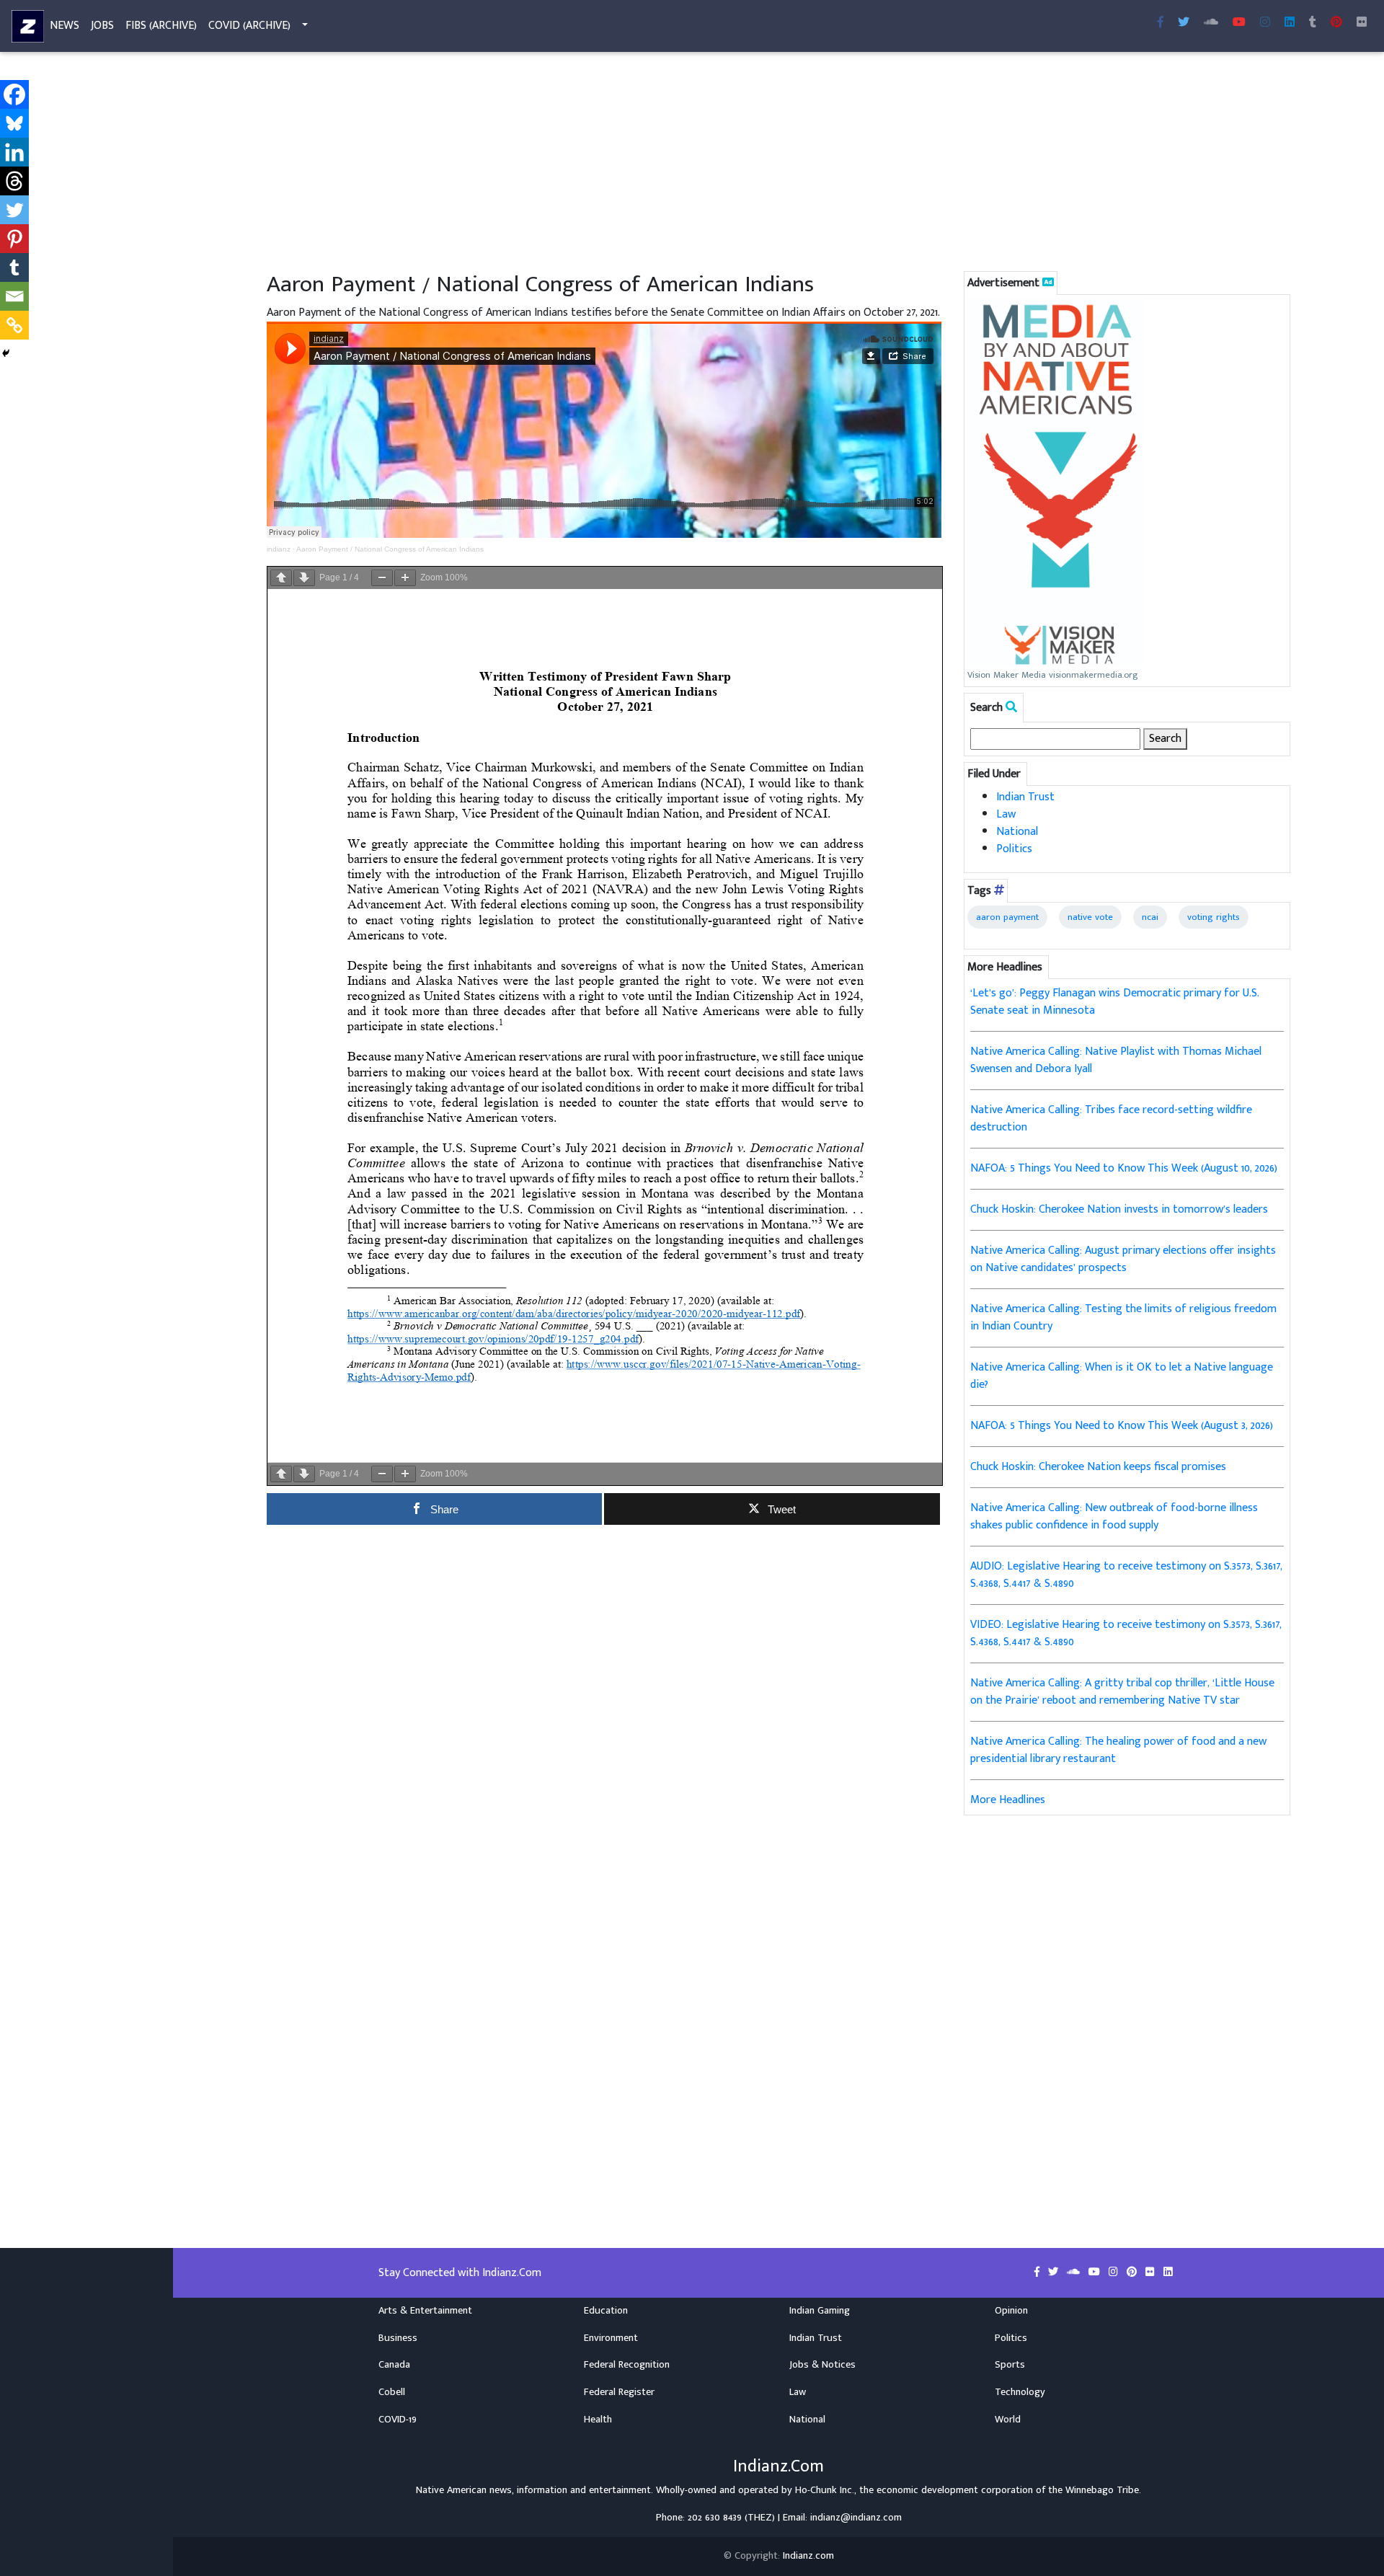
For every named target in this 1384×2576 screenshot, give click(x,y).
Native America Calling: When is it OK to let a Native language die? (1122, 1376)
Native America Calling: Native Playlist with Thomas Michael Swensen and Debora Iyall (1116, 1060)
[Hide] (6, 353)
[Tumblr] (14, 267)
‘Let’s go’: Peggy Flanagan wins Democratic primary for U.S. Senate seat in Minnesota (1115, 1002)
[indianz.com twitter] (1184, 23)
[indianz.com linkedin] (1290, 23)
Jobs (102, 26)
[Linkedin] (14, 152)
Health (598, 2420)
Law (1006, 814)
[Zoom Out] (382, 578)
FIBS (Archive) (161, 26)
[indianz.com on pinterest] (1133, 2272)
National (1017, 832)
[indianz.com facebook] (1161, 23)
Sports (1010, 2365)
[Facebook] (14, 94)
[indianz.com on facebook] (1038, 2272)
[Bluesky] (14, 123)
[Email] (14, 296)
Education (606, 2311)
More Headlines (1008, 1800)
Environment (611, 2338)
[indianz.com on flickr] (1362, 23)
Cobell (392, 2392)
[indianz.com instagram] (1265, 23)
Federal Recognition (627, 2365)
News (65, 26)
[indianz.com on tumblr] (1313, 23)
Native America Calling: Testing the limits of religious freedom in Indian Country (1123, 1318)
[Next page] (304, 578)
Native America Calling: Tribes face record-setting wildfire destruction (1111, 1119)
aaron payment (1007, 917)
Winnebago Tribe (1102, 2490)
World (1008, 2420)
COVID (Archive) (249, 26)
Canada (394, 2365)
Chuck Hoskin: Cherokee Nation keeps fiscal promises (1098, 1467)
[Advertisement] (699, 164)
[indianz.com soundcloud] (1211, 23)
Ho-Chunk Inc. (825, 2490)
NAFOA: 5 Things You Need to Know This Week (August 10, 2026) (1124, 1168)
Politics (1014, 849)
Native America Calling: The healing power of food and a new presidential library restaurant (1118, 1750)
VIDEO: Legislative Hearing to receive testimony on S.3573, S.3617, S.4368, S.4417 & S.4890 (1126, 1633)
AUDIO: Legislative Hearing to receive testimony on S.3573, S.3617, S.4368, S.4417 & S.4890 (1126, 1575)
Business (398, 2338)
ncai (1150, 917)
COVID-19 (398, 2420)
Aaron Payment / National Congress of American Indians (390, 549)
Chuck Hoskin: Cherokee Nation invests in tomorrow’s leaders (1119, 1209)
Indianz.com (808, 2556)
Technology (1020, 2392)
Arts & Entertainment (425, 2311)
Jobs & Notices (822, 2365)
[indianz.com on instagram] (1115, 2272)
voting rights (1214, 917)
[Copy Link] (14, 325)
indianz (279, 549)
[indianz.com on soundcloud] (1075, 2272)
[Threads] (14, 181)
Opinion (1011, 2311)
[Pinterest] (14, 239)
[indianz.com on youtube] (1239, 23)
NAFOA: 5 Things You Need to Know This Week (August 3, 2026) (1122, 1426)
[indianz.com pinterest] (1336, 23)
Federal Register (619, 2392)
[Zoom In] (405, 578)
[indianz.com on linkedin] (1168, 2272)
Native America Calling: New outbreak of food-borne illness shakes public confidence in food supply (1114, 1517)
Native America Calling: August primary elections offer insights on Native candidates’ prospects (1123, 1259)
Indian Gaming (820, 2311)
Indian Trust (1025, 797)
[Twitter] (14, 210)
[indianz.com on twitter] (1055, 2272)
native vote (1090, 917)
